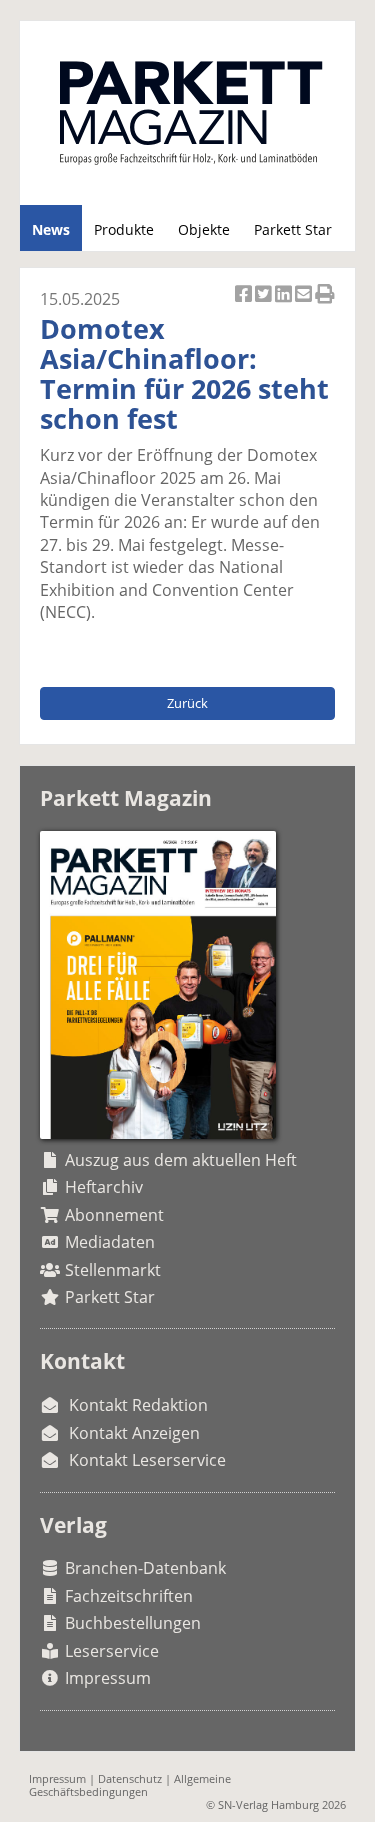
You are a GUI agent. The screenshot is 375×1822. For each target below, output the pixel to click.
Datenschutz (130, 1778)
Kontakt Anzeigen (134, 1433)
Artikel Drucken (325, 304)
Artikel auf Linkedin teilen (285, 304)
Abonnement (114, 1215)
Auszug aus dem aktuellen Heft (181, 1160)
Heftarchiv (104, 1187)
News (51, 229)
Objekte (204, 229)
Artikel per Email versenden (305, 304)
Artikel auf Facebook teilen (245, 304)
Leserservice (112, 1651)
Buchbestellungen (133, 1623)
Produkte (124, 229)
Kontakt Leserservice (147, 1460)
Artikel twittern (265, 304)
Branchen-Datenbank (145, 1568)
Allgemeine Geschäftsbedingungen (130, 1785)
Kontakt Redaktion (138, 1405)
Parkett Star (293, 229)
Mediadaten (110, 1242)
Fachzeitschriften (129, 1596)
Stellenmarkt (113, 1270)
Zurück (187, 703)
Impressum (108, 1678)
